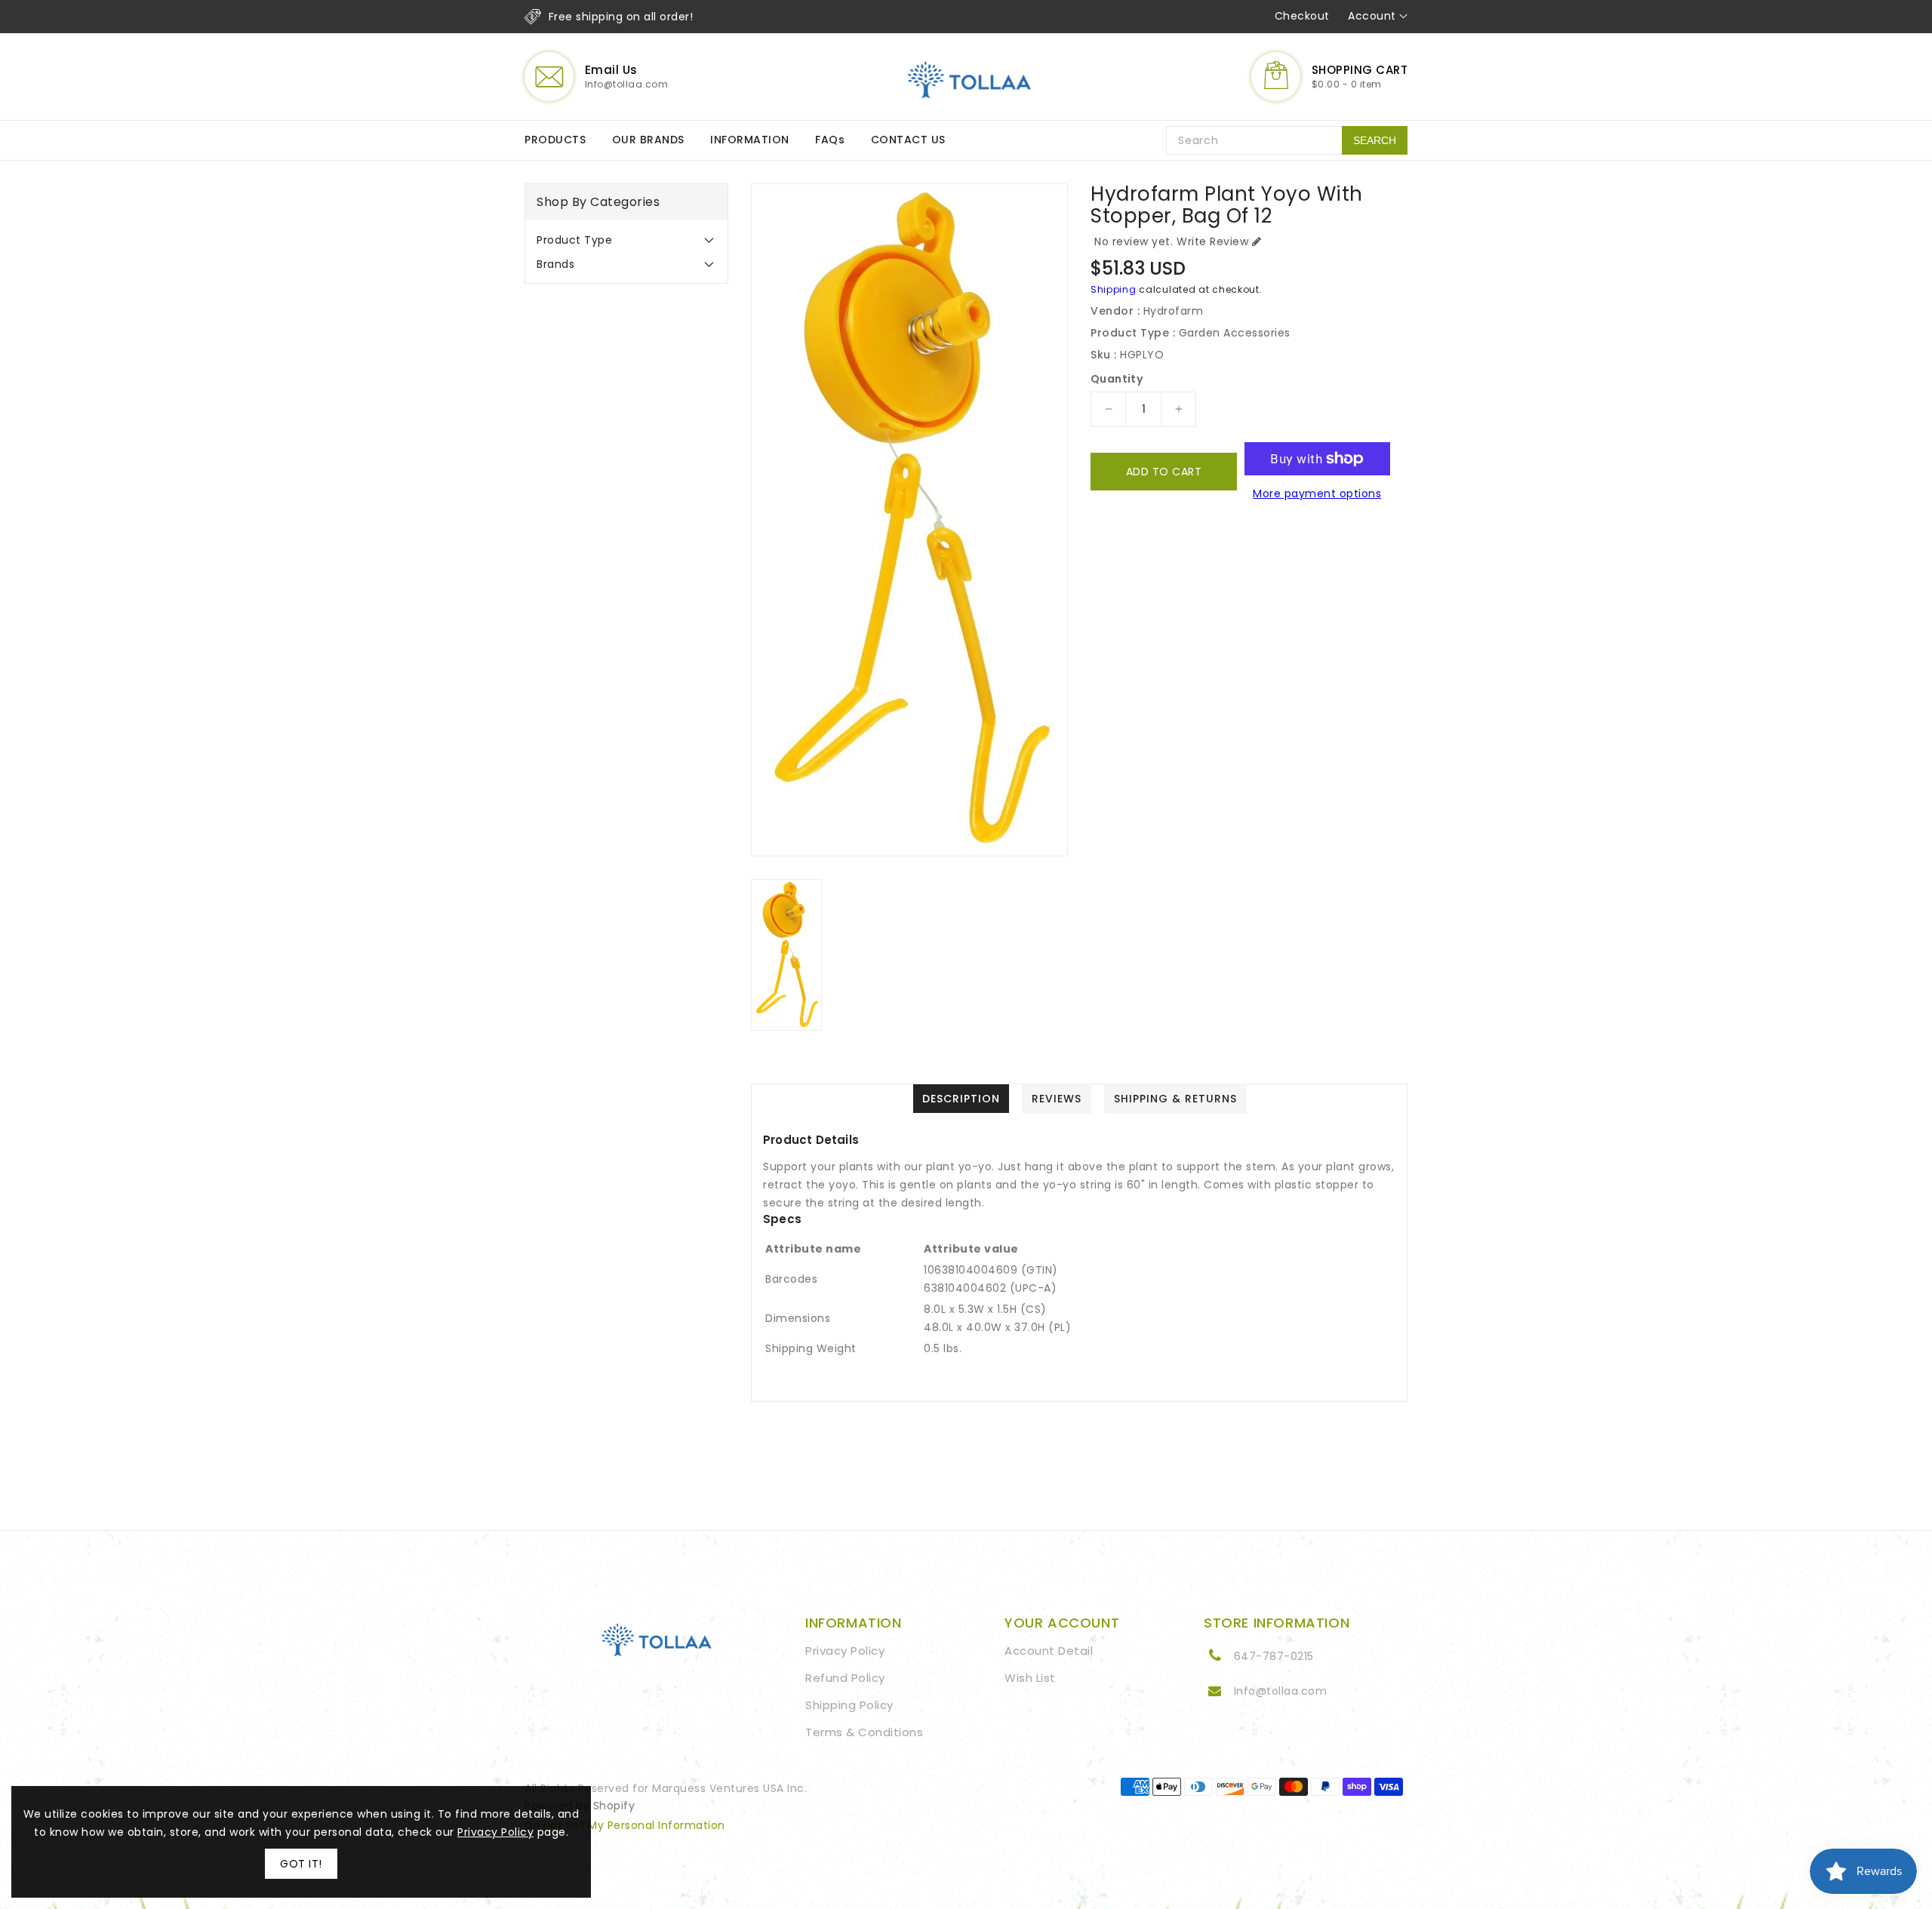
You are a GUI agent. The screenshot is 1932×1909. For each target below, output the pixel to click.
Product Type (574, 240)
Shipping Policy (849, 1705)
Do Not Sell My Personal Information (625, 1825)
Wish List (1030, 1678)
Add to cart (1164, 472)
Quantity (1117, 379)
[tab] (626, 240)
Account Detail (1049, 1651)
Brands (555, 264)
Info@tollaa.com (1281, 1691)
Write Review (1212, 241)
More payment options (1317, 493)
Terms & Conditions (864, 1732)
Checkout (1302, 16)
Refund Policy (845, 1678)
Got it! (301, 1864)
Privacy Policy (845, 1651)
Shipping (1114, 289)
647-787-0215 (1274, 1656)
